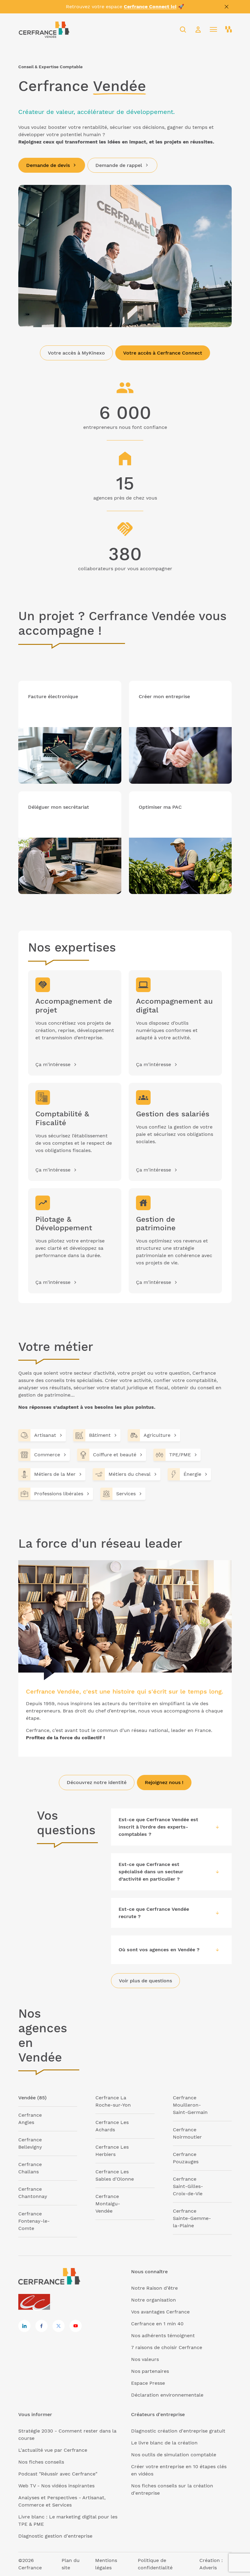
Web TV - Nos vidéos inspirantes (56, 2486)
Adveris (208, 2568)
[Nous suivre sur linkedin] (24, 2326)
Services (126, 1494)
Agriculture (157, 1435)
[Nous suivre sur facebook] (41, 2326)
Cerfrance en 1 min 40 (157, 2324)
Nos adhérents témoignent (163, 2336)
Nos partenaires (150, 2371)
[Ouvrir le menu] (213, 30)
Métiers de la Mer (55, 1474)
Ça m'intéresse (53, 1064)
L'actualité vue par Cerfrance (53, 2450)
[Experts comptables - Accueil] (36, 2302)
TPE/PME (180, 1455)
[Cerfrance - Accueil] (44, 29)
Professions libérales (59, 1494)
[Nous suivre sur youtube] (76, 2326)
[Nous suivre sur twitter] (59, 2326)
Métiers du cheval (130, 1474)
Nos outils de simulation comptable (174, 2455)
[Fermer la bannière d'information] (227, 7)
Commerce (47, 1455)
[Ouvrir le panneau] (217, 1827)
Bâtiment (100, 1435)
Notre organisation (154, 2300)
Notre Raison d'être (154, 2288)
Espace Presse (148, 2383)
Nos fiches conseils (41, 2462)
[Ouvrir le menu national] (229, 30)
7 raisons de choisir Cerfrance (167, 2347)
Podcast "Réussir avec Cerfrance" (58, 2474)
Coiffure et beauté (115, 1455)
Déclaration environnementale (167, 2395)
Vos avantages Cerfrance (160, 2312)
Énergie (192, 1474)
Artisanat (45, 1435)
